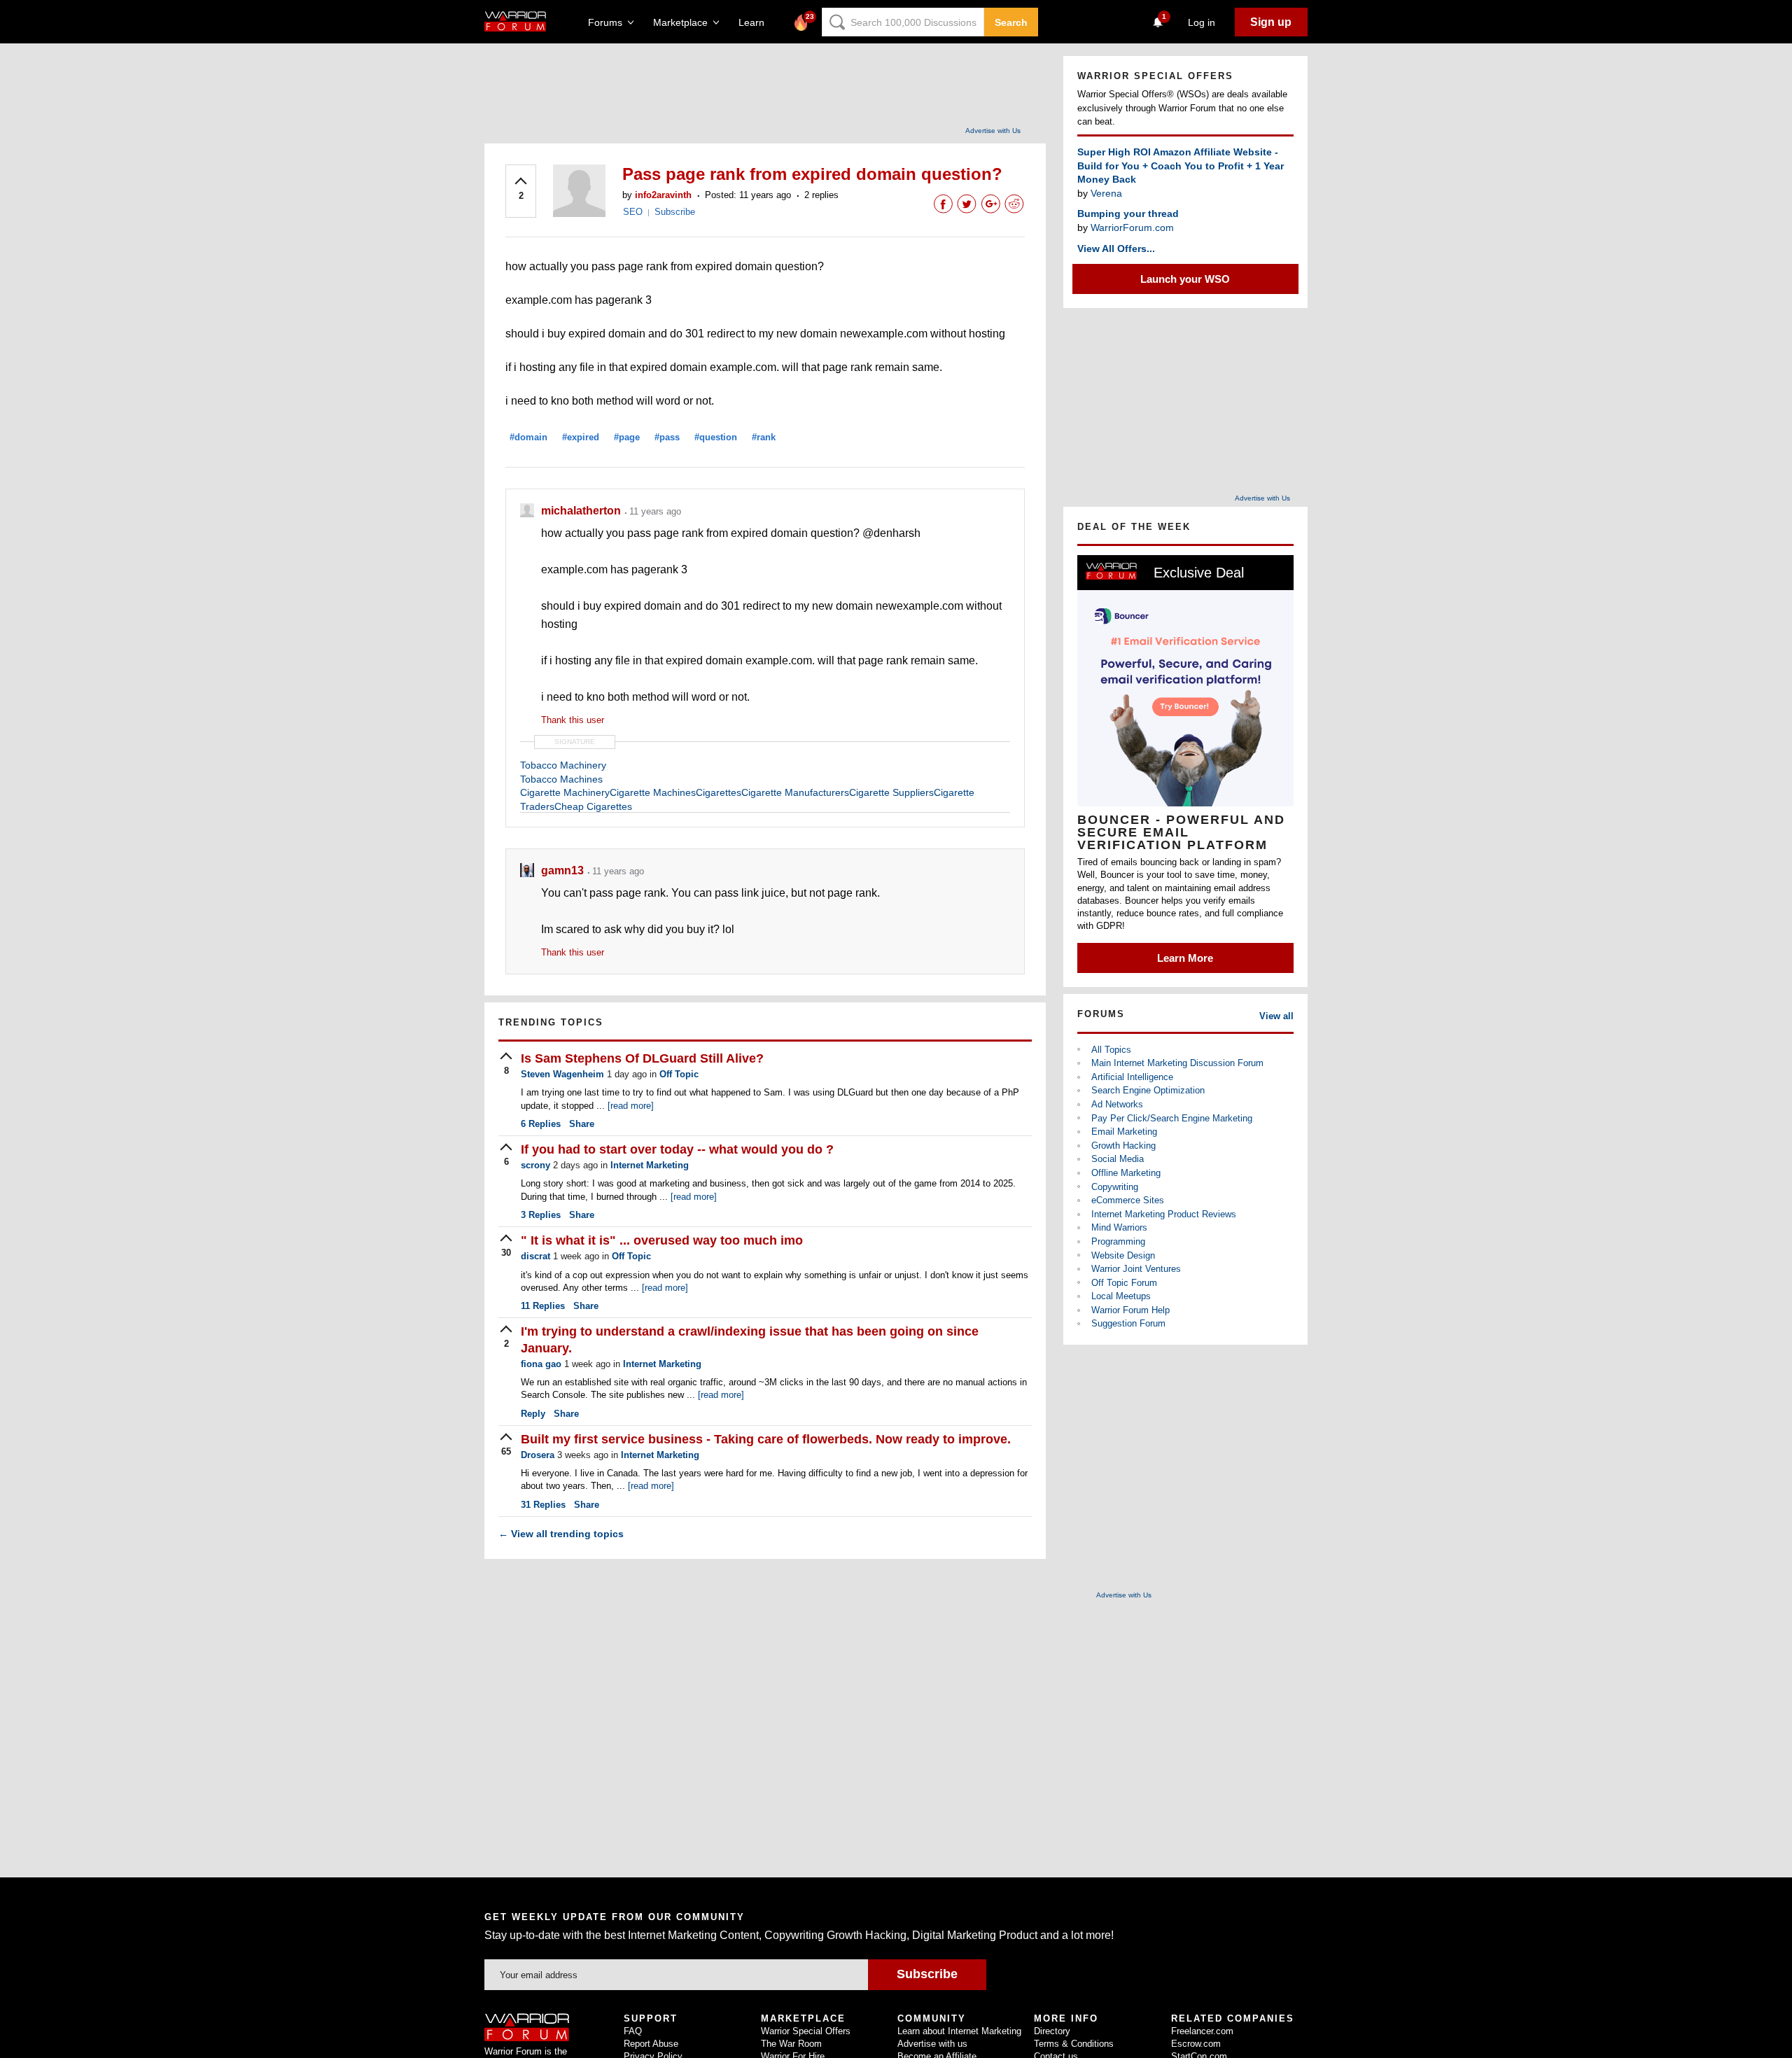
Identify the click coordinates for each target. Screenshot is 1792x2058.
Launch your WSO (1185, 279)
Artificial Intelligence (1132, 1077)
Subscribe (675, 212)
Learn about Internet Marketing (959, 2031)
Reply (533, 1414)
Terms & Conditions (1074, 2044)
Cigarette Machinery (565, 792)
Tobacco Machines (561, 779)
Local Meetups (1121, 1296)
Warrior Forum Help (1130, 1310)
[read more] (631, 1106)
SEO (633, 212)
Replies (541, 1124)
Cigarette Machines (653, 792)
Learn (756, 22)
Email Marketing (1124, 1132)
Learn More (1185, 958)
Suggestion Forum (1128, 1323)
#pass (667, 437)
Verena (1106, 193)
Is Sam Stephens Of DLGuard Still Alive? (642, 1058)
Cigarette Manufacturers (795, 792)
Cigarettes (719, 792)
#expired (581, 437)
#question (716, 437)
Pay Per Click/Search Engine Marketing (1172, 1118)
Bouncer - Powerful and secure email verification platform (1181, 832)
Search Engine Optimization (1148, 1090)
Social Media (1118, 1159)
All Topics (1111, 1050)
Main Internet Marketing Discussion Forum (1177, 1063)
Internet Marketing (650, 1165)
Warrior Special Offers (806, 2031)
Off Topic (679, 1074)
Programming (1118, 1241)
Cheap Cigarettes (593, 806)
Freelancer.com (1202, 2031)
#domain (528, 437)
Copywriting (1115, 1187)
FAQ (633, 2031)
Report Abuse (651, 2044)
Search (1011, 22)
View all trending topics (561, 1534)
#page (627, 437)
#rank (764, 437)
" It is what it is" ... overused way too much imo (662, 1240)
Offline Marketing (1126, 1173)
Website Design (1123, 1255)
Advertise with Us (993, 131)
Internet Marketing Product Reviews (1164, 1214)
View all (1276, 1016)
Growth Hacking (1123, 1146)
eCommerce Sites (1128, 1200)
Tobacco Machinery (563, 765)
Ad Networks (1117, 1104)
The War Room (791, 2044)
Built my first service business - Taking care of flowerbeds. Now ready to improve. (766, 1439)
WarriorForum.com (1132, 227)
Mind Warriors (1119, 1227)
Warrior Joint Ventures (1136, 1269)
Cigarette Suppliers (891, 792)
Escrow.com (1196, 2044)
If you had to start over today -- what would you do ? (677, 1149)
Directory (1052, 2031)
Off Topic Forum (1124, 1283)
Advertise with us (932, 2044)
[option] (1185, 764)
